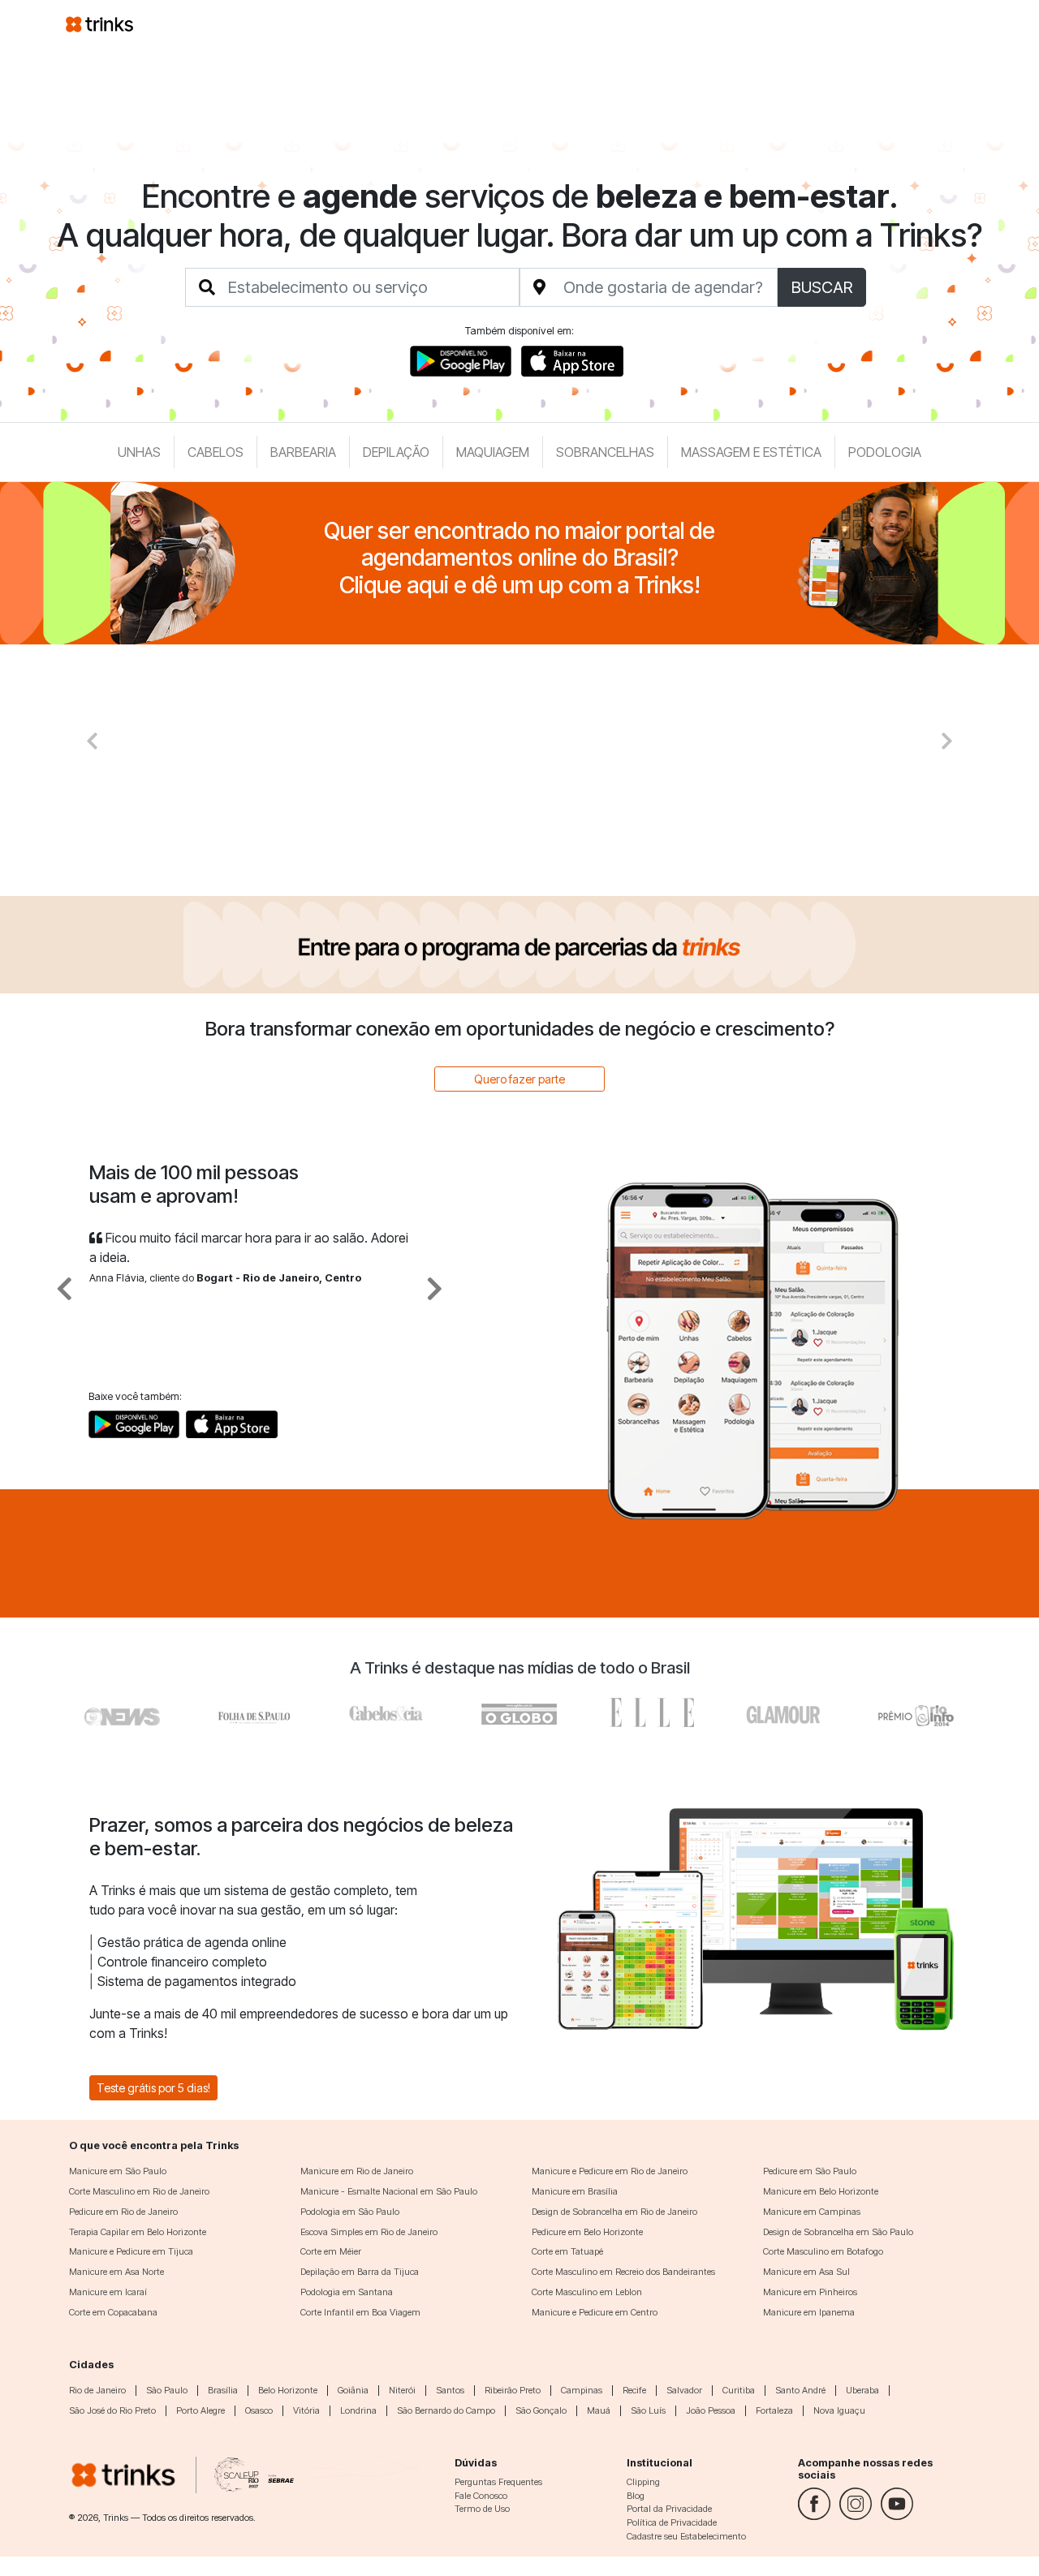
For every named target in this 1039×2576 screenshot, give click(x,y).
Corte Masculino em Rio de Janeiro (139, 2191)
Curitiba (739, 2390)
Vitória (306, 2410)
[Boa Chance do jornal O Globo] (255, 1712)
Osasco (259, 2410)
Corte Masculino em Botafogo (823, 2251)
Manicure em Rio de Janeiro (357, 2171)
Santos (450, 2390)
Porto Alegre (200, 2410)
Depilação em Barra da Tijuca (360, 2272)
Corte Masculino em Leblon (587, 2292)
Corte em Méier (331, 2251)
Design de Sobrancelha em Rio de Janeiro (614, 2212)
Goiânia (353, 2390)
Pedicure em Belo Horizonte (587, 2232)
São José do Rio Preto (112, 2410)
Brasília (223, 2390)
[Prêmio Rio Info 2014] (916, 1712)
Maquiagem (493, 452)
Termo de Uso (482, 2509)
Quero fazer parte (519, 1079)
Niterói (402, 2390)
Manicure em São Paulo (118, 2171)
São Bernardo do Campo (446, 2410)
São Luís (648, 2410)
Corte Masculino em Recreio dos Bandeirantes (623, 2272)
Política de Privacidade (672, 2522)
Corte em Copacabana (113, 2312)
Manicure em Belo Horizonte (821, 2191)
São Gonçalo (541, 2410)
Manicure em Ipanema (809, 2312)
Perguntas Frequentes (498, 2482)
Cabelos (216, 452)
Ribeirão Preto (513, 2390)
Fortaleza (774, 2410)
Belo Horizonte (288, 2390)
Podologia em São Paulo (350, 2212)
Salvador (684, 2390)
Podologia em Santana (347, 2292)
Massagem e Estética (751, 452)
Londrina (358, 2410)
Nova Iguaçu (839, 2410)
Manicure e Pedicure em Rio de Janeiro (610, 2171)
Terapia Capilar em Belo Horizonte (138, 2232)
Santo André (800, 2390)
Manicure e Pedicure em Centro (595, 2312)
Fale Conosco (481, 2496)
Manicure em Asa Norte (116, 2272)
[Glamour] (784, 1712)
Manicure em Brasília (575, 2191)
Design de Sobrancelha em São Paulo (838, 2232)
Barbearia (303, 452)
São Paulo (167, 2390)
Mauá (599, 2410)
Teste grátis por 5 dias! (153, 2088)
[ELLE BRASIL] (651, 1712)
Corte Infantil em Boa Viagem (360, 2312)
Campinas (582, 2390)
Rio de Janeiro (97, 2390)
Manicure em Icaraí (108, 2292)
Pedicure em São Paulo (810, 2171)
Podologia (885, 452)
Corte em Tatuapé (567, 2251)
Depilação (396, 452)
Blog (636, 2496)
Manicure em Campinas (812, 2212)
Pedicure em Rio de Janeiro (123, 2212)
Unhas (139, 452)
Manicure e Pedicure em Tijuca (131, 2251)
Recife (634, 2390)
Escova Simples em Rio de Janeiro (369, 2232)
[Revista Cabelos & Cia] (123, 1712)
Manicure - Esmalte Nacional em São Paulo (389, 2191)
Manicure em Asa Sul (806, 2272)
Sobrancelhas (605, 452)
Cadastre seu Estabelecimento (686, 2536)
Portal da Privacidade (669, 2509)
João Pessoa (711, 2410)
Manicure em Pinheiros (810, 2292)
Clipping (643, 2482)
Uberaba (862, 2390)
